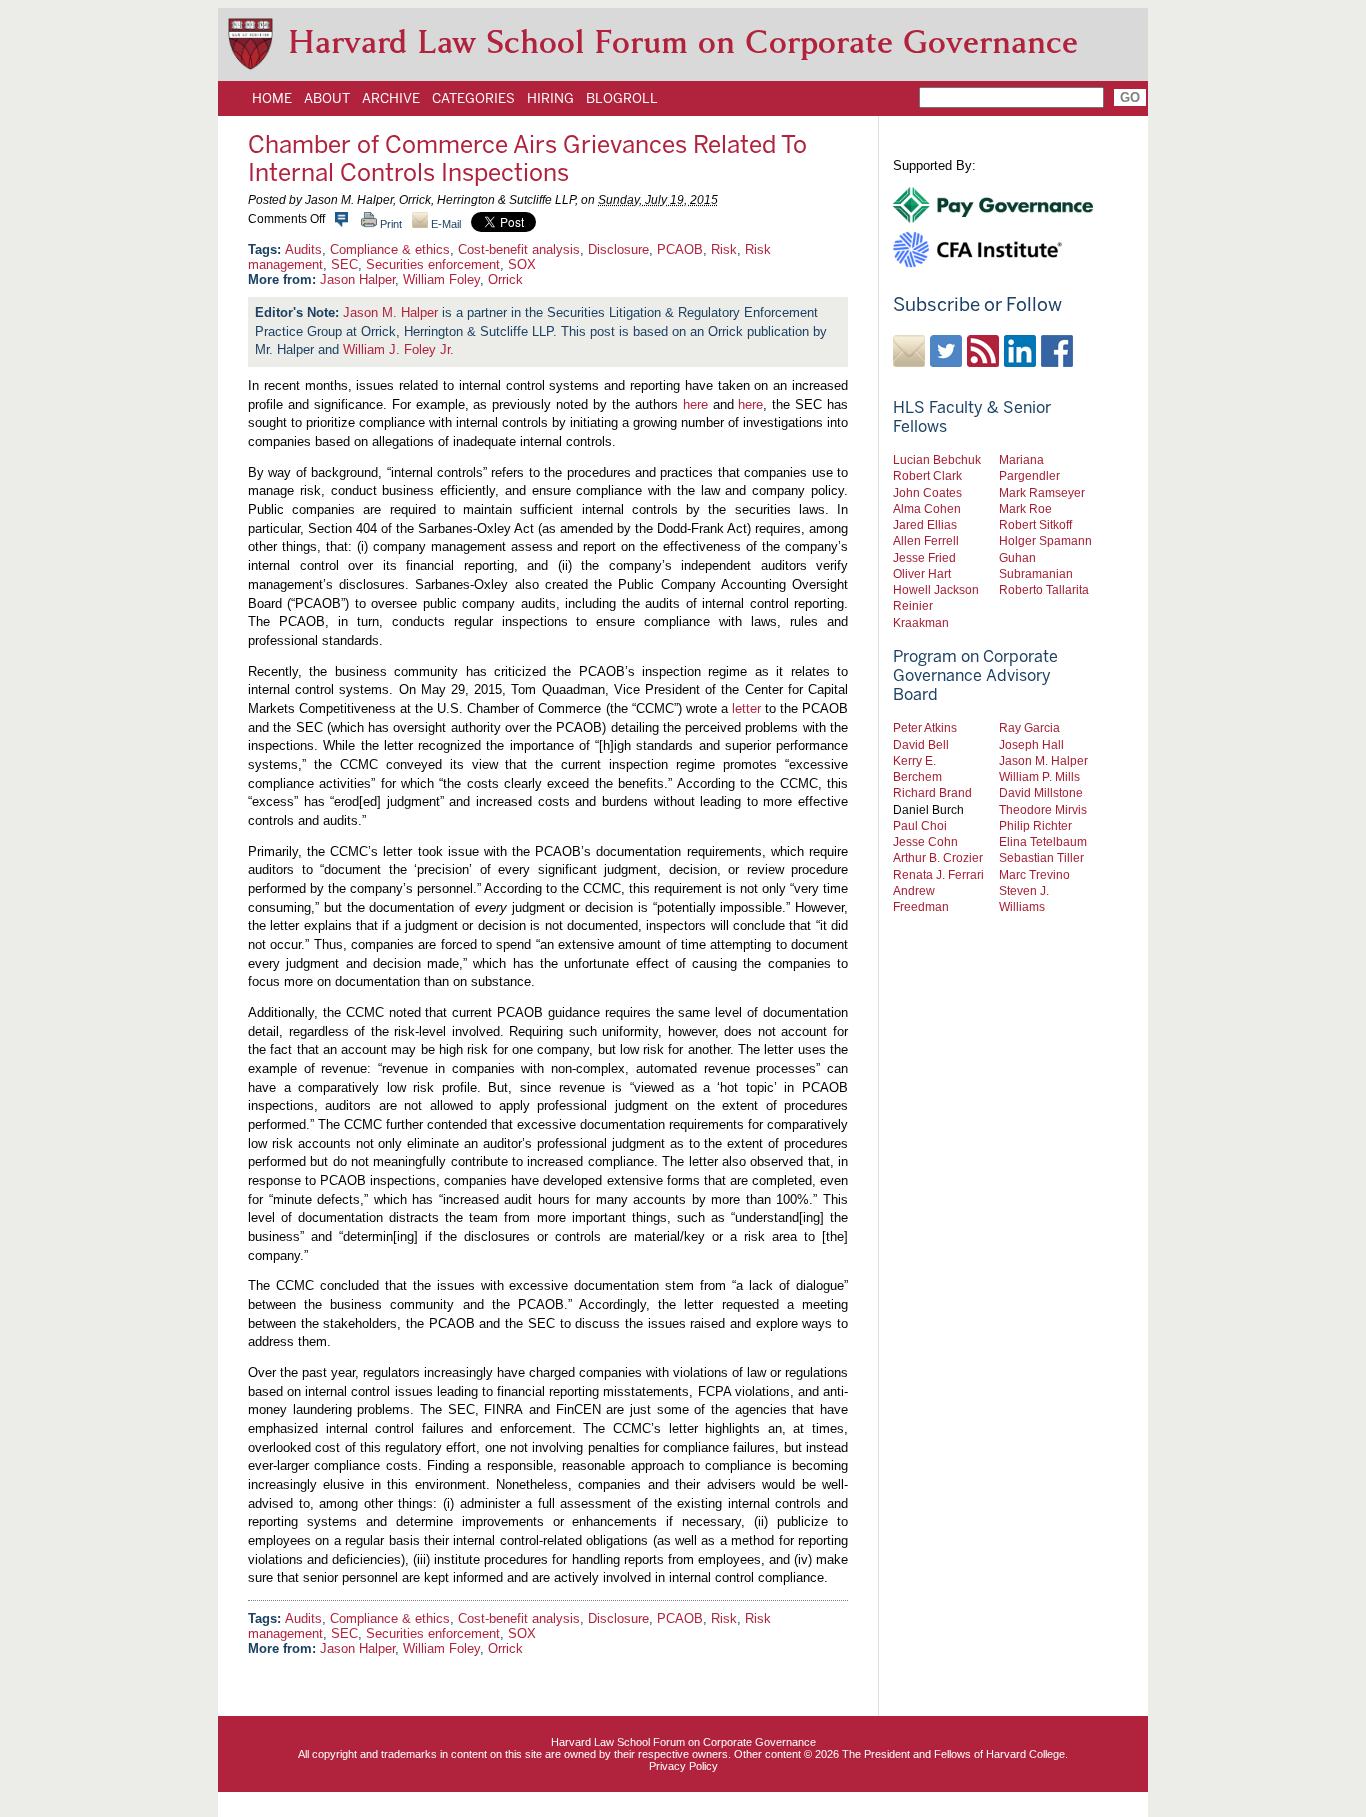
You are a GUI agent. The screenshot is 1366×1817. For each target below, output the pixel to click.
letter (746, 708)
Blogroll (622, 98)
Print (389, 224)
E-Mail (444, 224)
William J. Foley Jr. (398, 349)
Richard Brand (932, 792)
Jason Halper (357, 279)
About (327, 98)
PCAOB (680, 249)
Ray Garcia (1029, 727)
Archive (391, 98)
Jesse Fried (924, 557)
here (695, 404)
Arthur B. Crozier (938, 857)
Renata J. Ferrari (938, 874)
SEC (344, 264)
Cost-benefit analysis (519, 249)
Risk (724, 249)
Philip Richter (1035, 825)
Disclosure (618, 249)
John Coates (927, 492)
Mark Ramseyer (1042, 492)
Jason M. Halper (390, 312)
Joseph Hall (1031, 744)
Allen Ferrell (926, 540)
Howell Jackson (936, 589)
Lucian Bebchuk (937, 459)
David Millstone (1041, 792)
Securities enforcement (433, 264)
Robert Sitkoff (1035, 524)
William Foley (441, 279)
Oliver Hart (922, 573)
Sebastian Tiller (1041, 857)
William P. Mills (1039, 776)
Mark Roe (1025, 508)
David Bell (921, 744)
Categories (473, 98)
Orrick (505, 279)
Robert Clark (927, 475)
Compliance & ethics (390, 249)
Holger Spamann (1045, 540)
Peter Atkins (925, 727)
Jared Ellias (925, 524)
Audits (303, 249)
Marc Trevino (1034, 874)
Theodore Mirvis (1043, 809)
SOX (522, 264)
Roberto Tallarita (1044, 589)
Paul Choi (920, 825)
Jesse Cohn (925, 841)
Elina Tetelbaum (1043, 841)
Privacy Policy (683, 1766)
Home (272, 98)
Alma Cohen (927, 508)
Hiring (550, 98)
